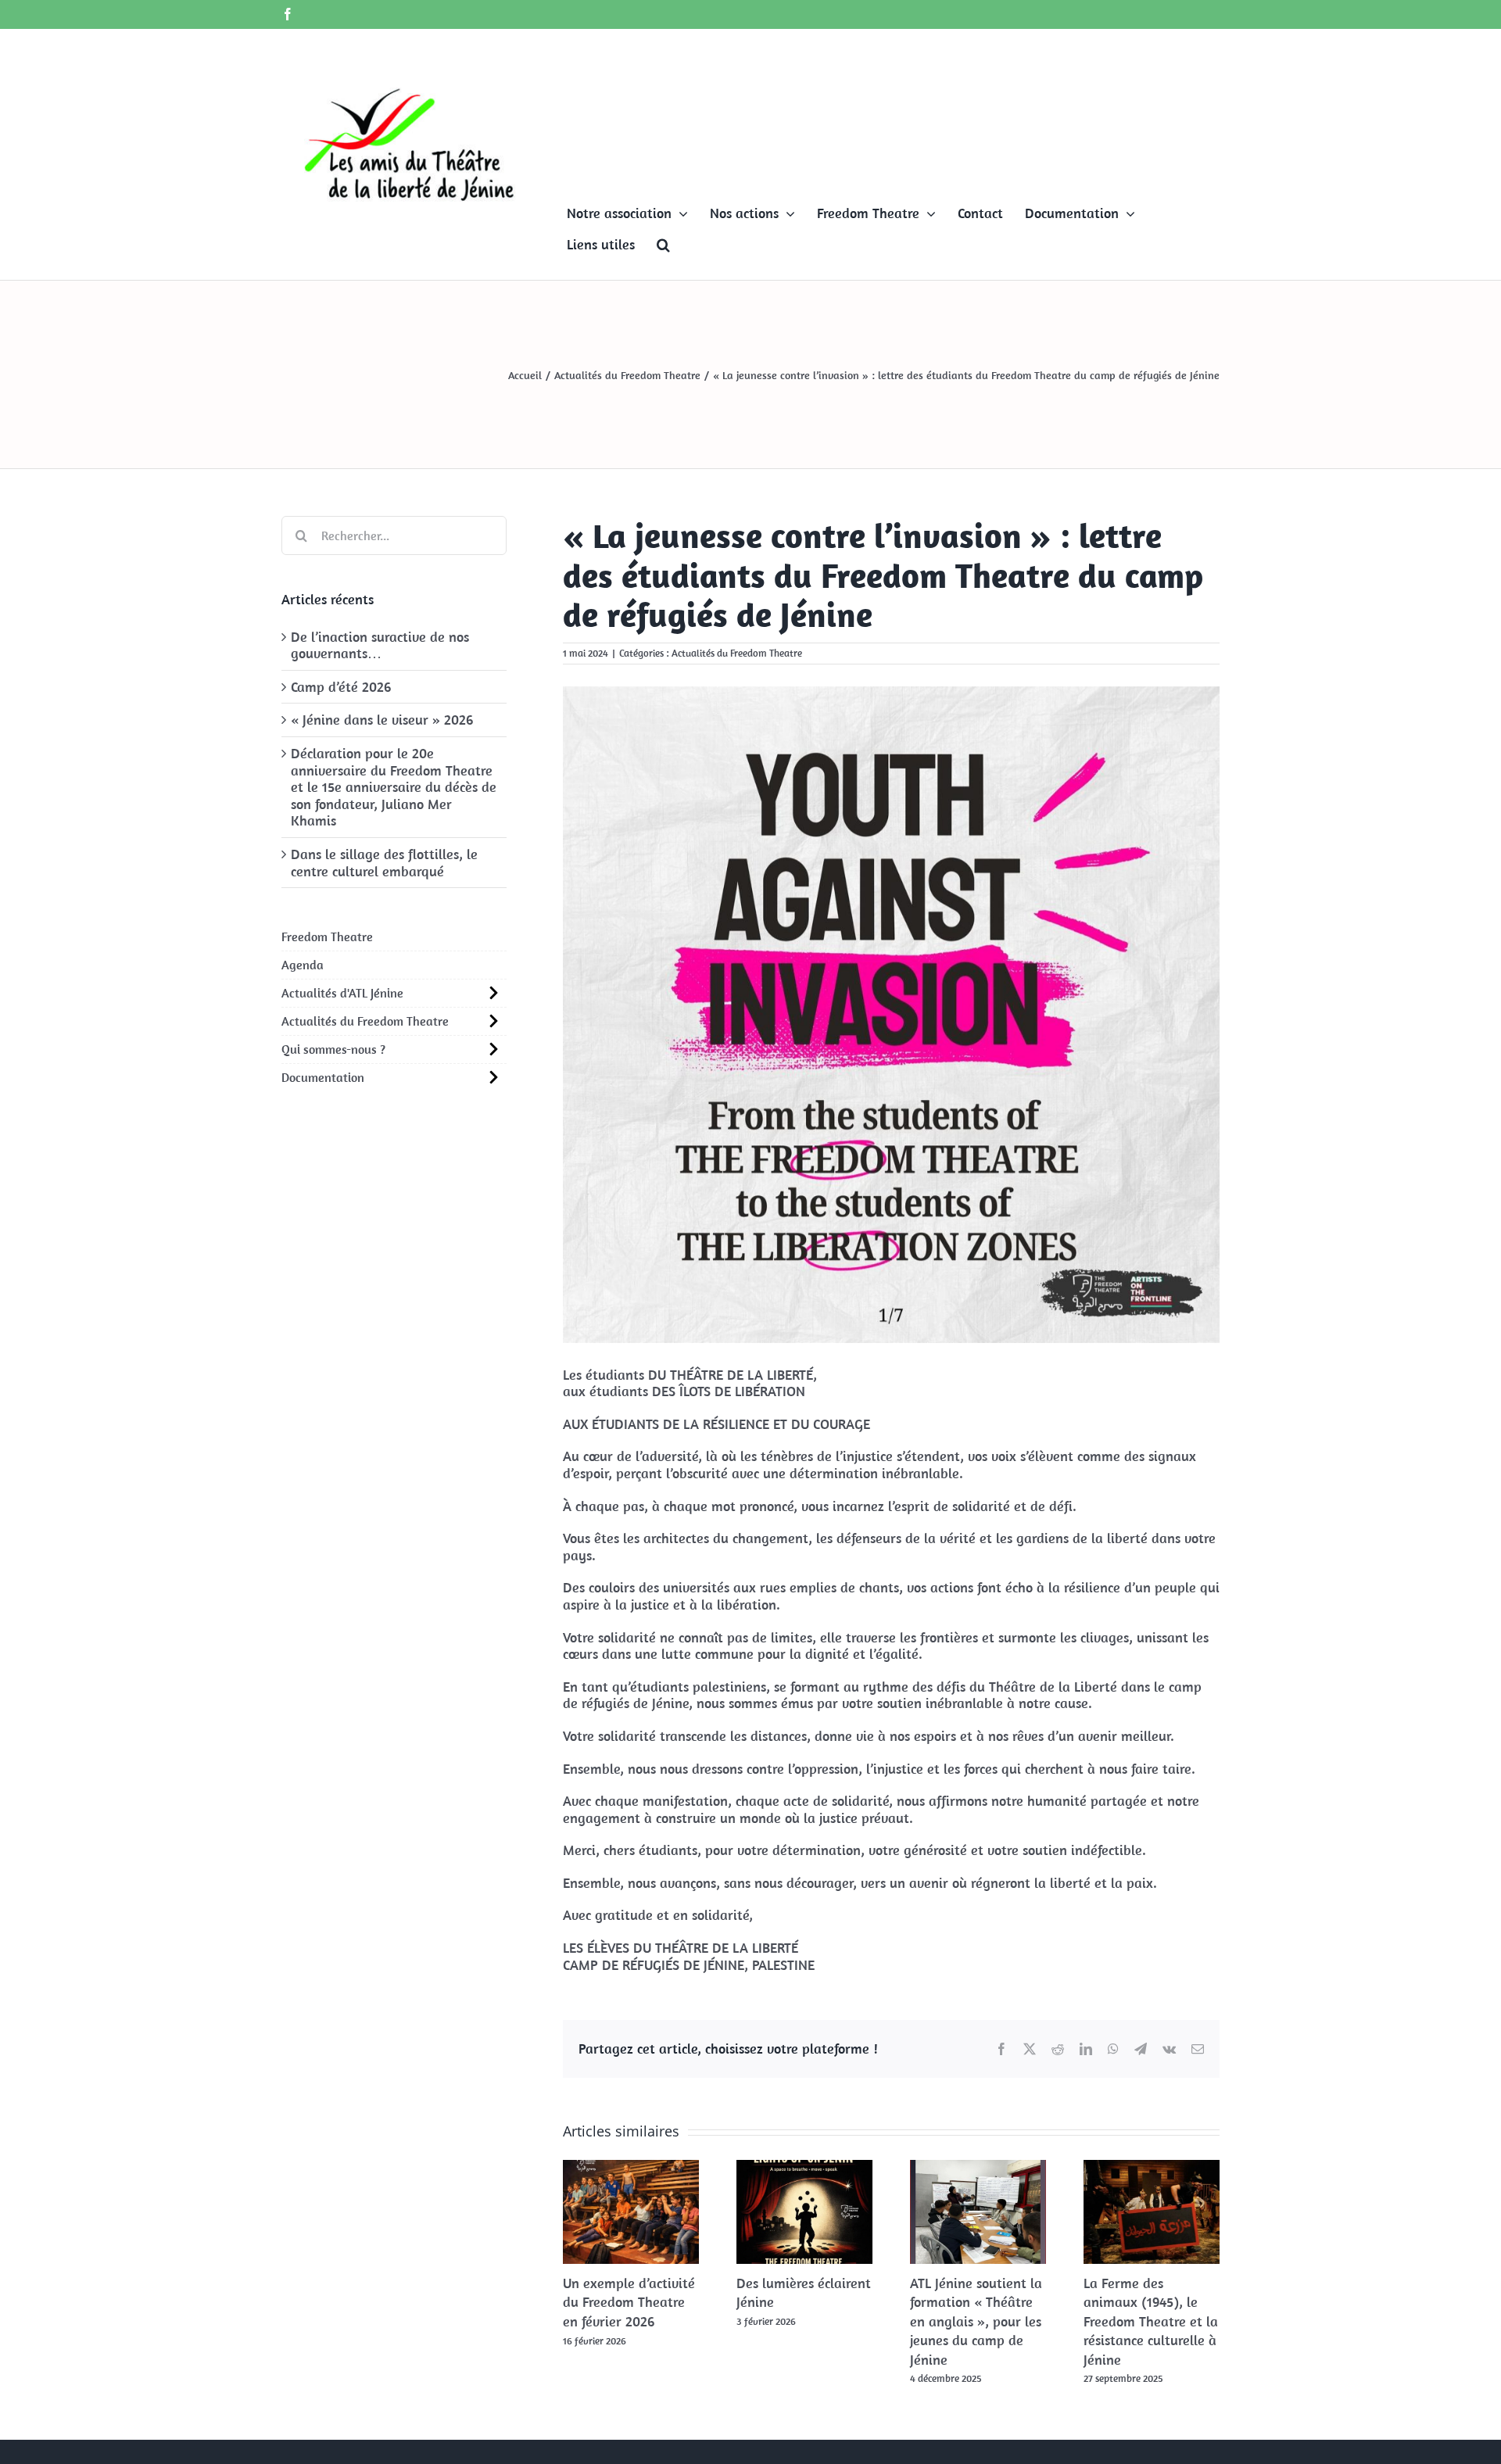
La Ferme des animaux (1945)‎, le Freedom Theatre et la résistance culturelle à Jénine (1151, 2321)
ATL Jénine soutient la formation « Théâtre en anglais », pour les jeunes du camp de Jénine (976, 2321)
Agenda (303, 965)
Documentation (323, 1077)
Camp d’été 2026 (341, 687)
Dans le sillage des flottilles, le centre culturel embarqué (384, 863)
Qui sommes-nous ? (333, 1049)
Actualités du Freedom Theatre (737, 653)
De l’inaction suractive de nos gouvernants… (380, 645)
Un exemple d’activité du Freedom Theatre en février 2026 (629, 2302)
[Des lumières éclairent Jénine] (804, 2169)
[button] (663, 245)
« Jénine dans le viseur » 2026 (382, 720)
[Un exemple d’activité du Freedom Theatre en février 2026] (631, 2169)
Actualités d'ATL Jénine (342, 993)
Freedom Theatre (327, 937)
